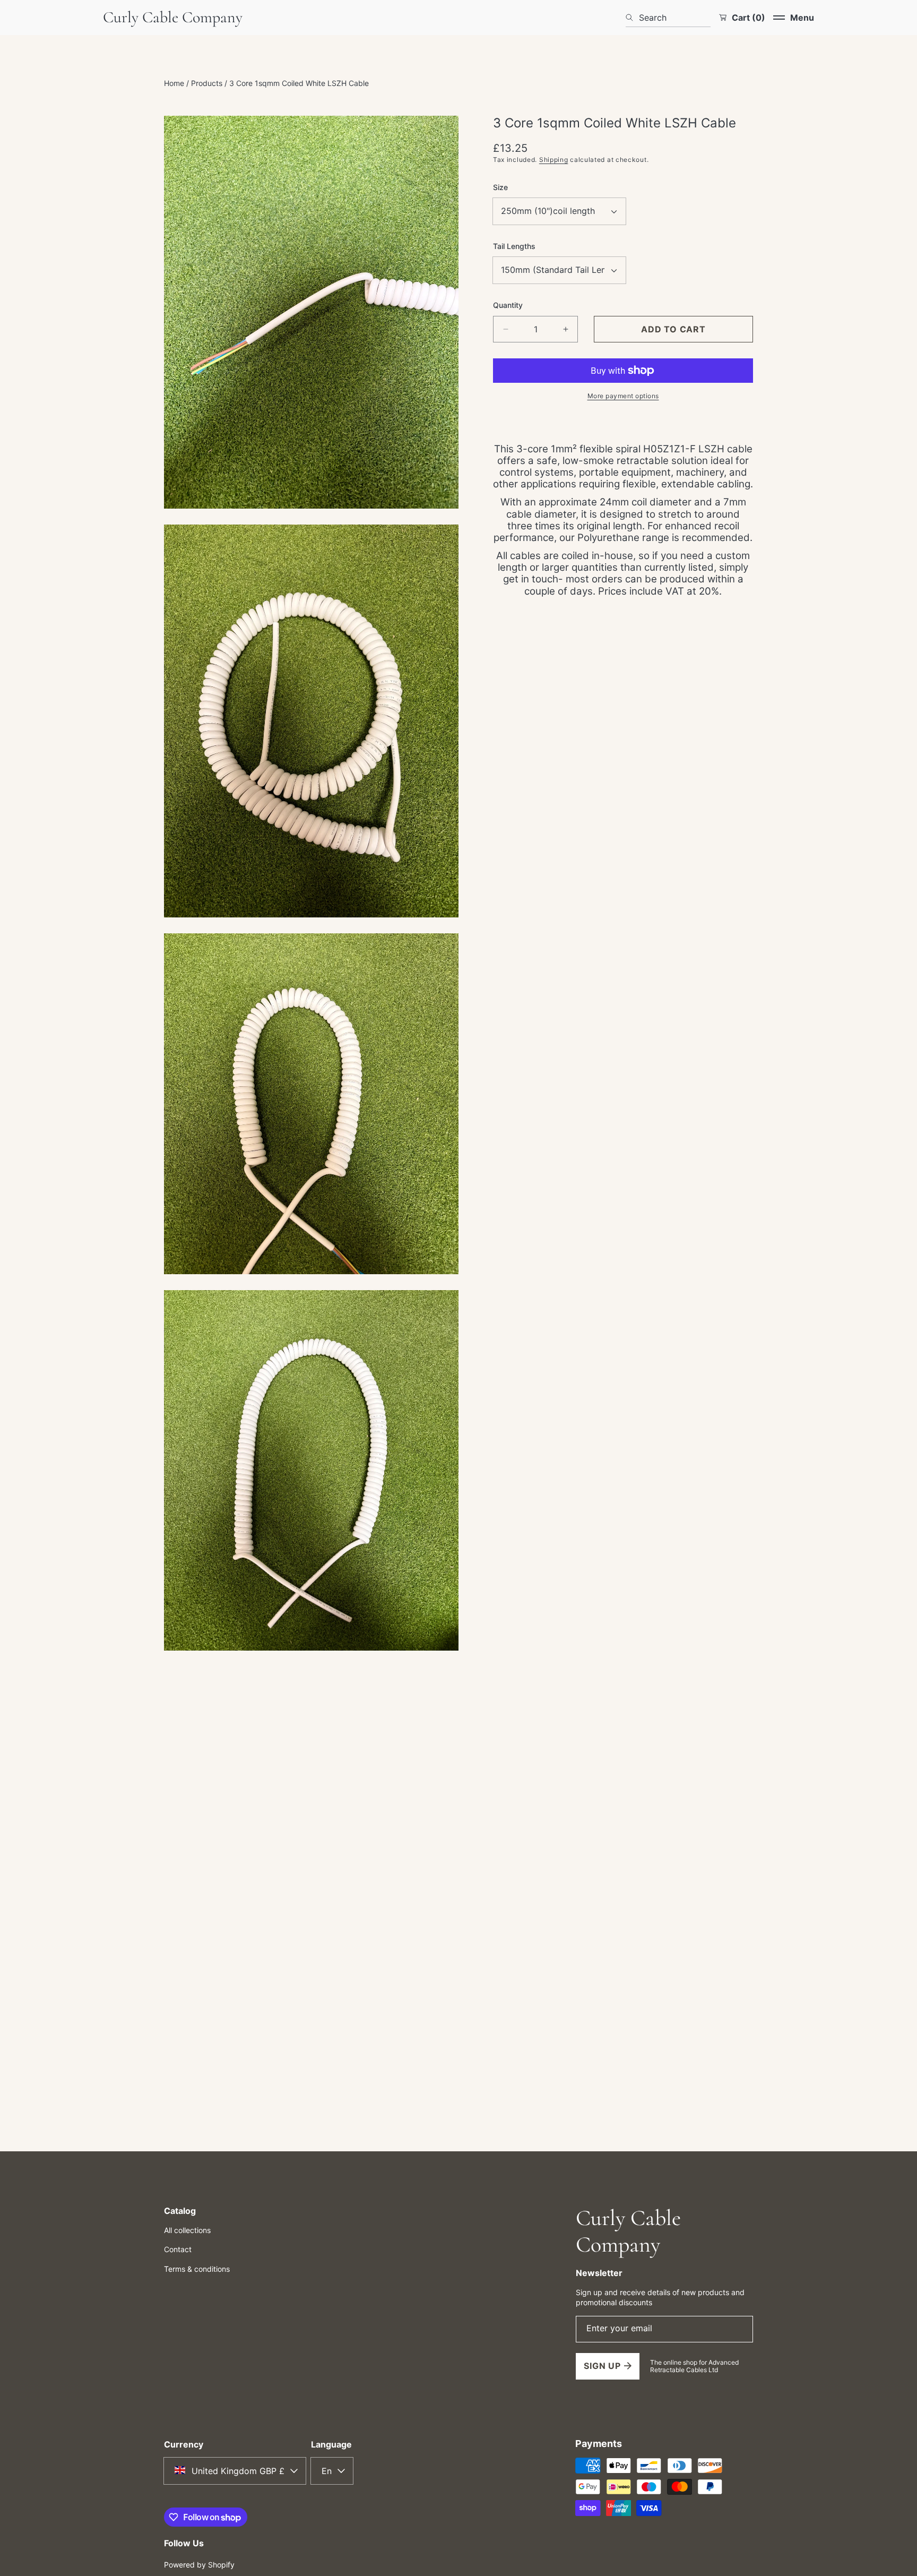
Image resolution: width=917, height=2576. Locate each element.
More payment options (623, 396)
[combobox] (668, 18)
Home (174, 83)
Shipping (554, 160)
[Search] (632, 18)
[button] (794, 18)
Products (207, 83)
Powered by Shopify (199, 2565)
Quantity (508, 305)
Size (500, 187)
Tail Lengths (514, 246)
